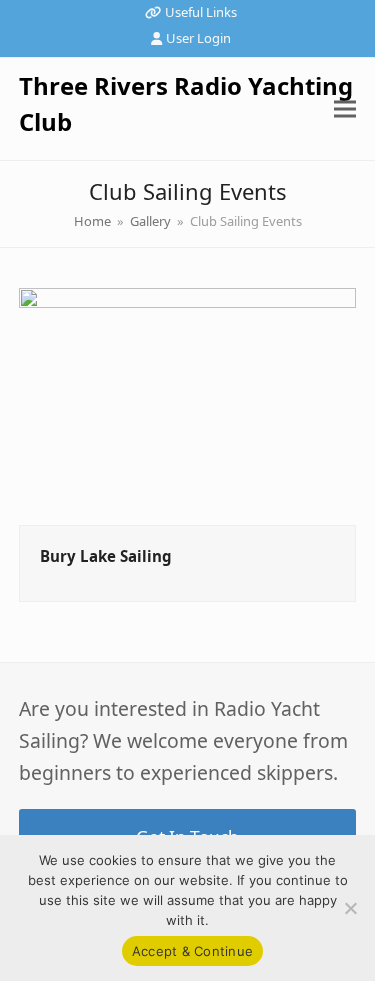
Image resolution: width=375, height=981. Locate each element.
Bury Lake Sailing (106, 556)
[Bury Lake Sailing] (188, 404)
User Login (198, 38)
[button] (345, 108)
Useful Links (201, 12)
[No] (350, 908)
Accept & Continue (192, 951)
